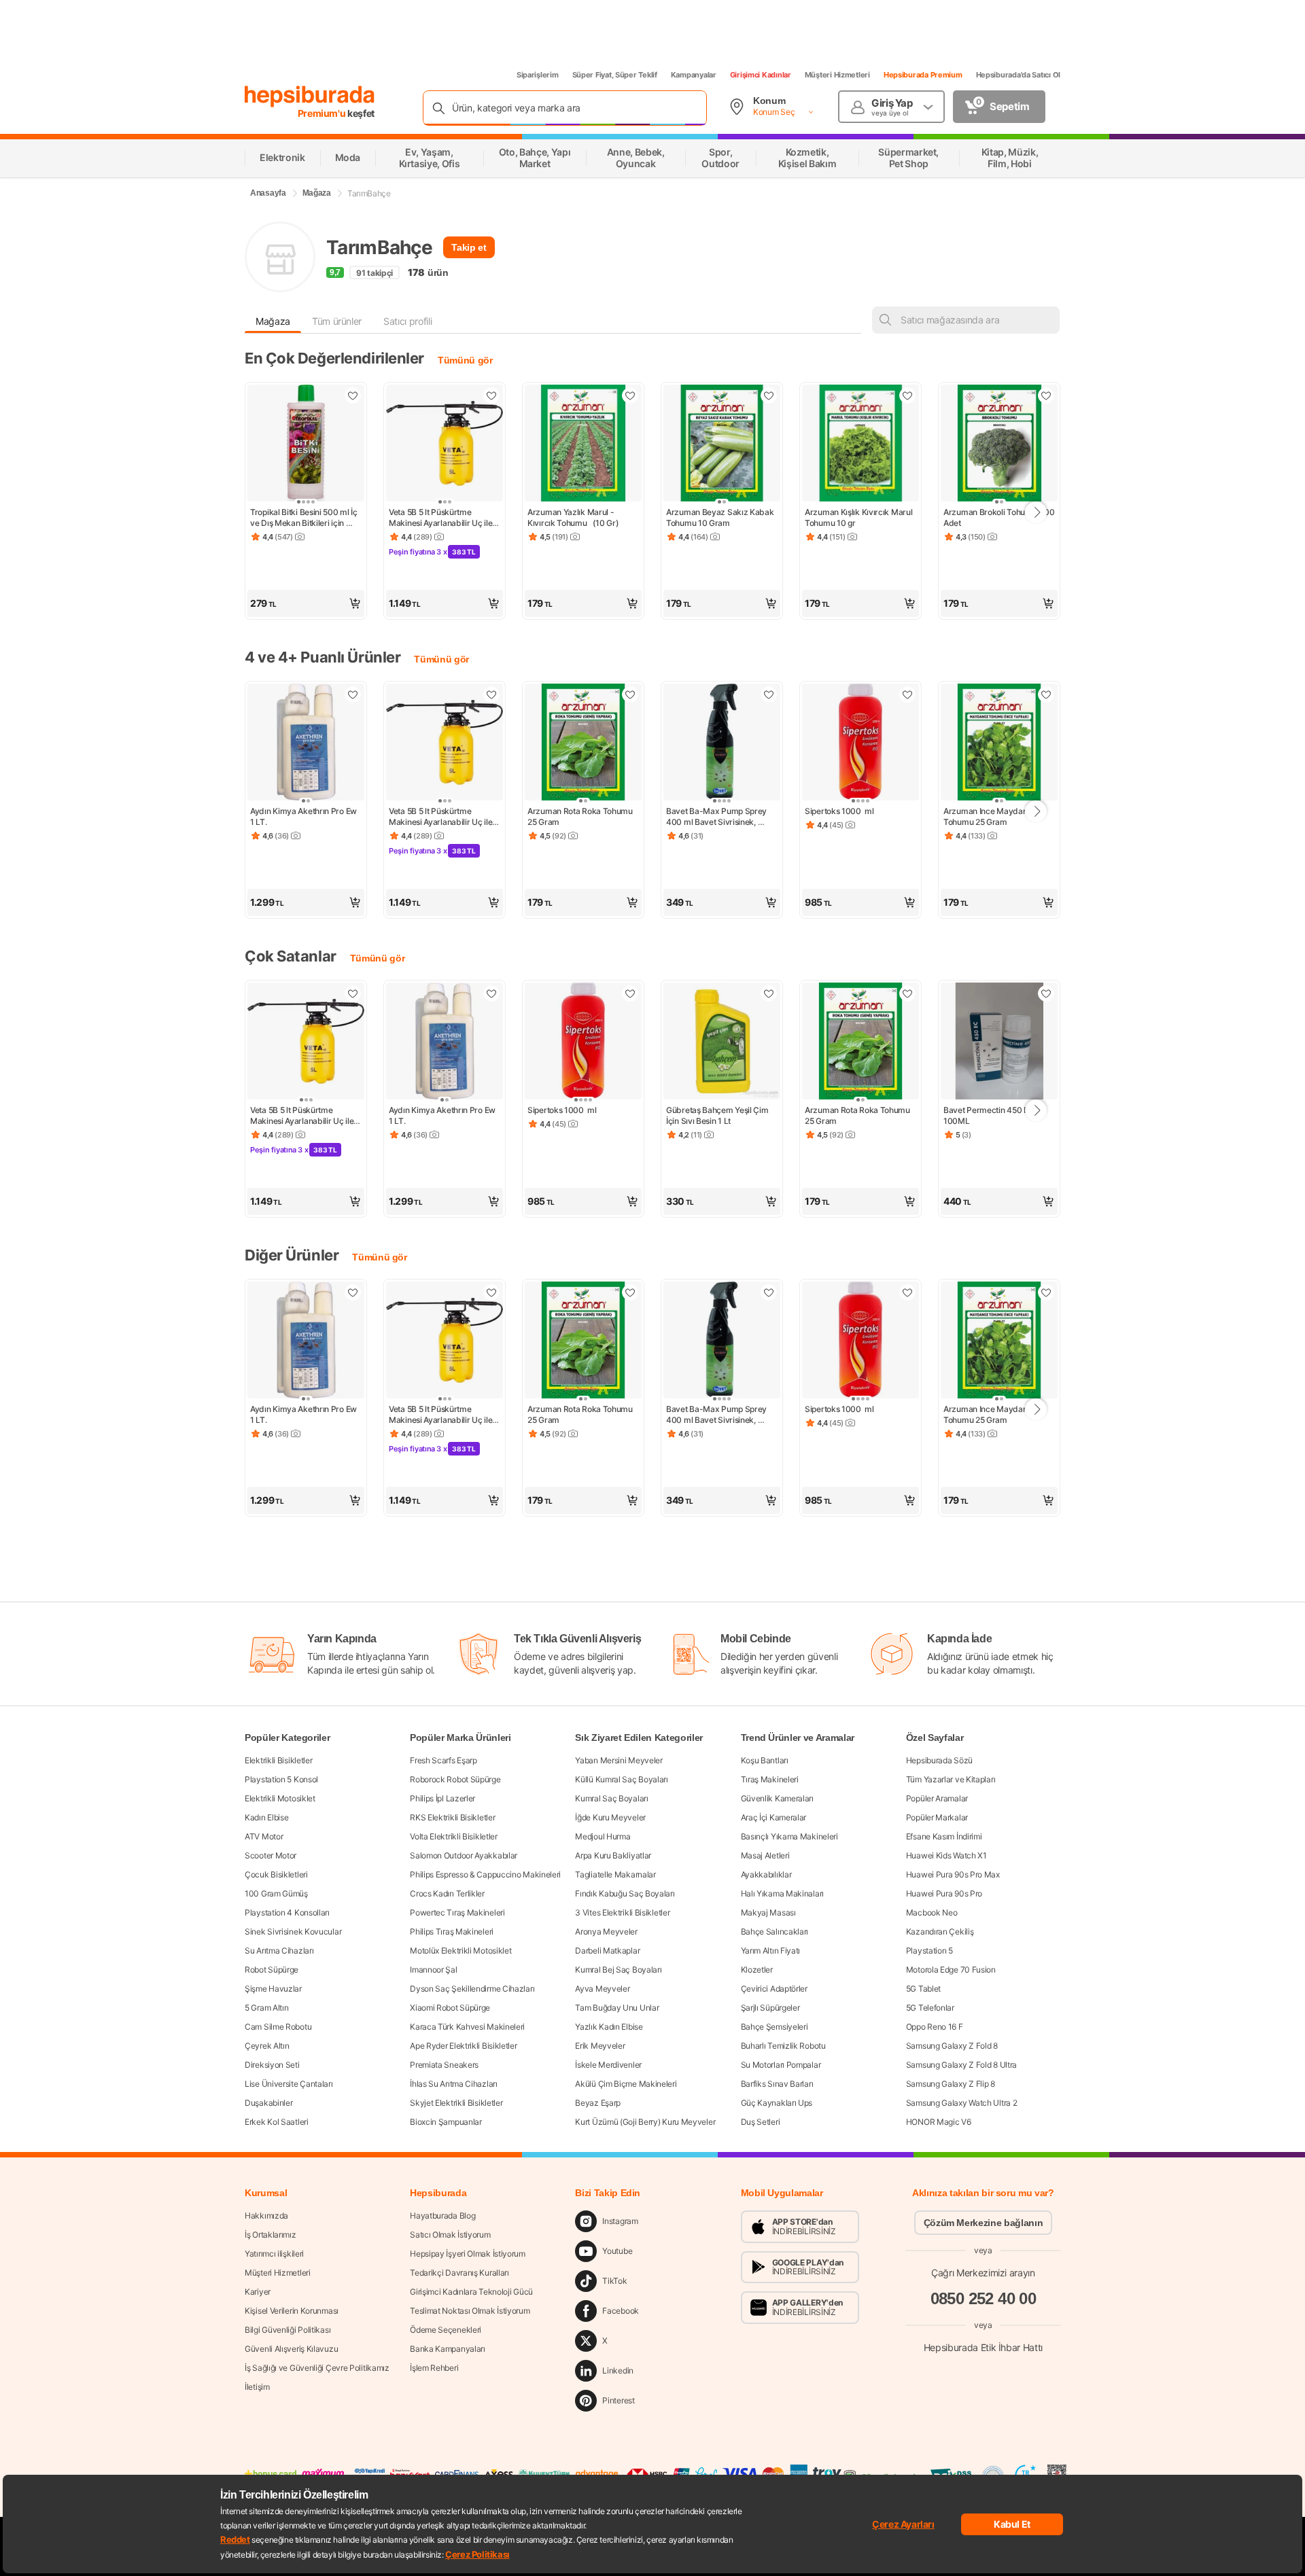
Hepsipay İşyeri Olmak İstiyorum (468, 2254)
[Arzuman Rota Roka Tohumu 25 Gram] (583, 743)
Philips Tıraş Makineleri (452, 1931)
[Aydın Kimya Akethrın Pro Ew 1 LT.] (306, 743)
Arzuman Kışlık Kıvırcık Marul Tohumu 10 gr (859, 517)
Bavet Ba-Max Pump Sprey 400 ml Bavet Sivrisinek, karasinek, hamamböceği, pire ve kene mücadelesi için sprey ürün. (722, 817)
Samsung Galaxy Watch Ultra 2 (962, 2103)
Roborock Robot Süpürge (455, 1779)
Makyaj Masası (768, 1912)
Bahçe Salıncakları (775, 1931)
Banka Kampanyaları (448, 2349)
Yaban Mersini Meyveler (619, 1760)
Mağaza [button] (273, 321)
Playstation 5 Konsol (281, 1779)
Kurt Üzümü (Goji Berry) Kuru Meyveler (645, 2122)
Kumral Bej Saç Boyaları (618, 1970)
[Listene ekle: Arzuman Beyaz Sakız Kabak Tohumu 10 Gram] (769, 395)
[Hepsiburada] (310, 96)
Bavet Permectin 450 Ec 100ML (989, 1115)
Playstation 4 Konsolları (287, 1912)
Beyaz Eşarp (598, 2103)
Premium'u (323, 113)
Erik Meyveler (600, 2046)
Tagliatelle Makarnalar (615, 1874)
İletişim (257, 2387)
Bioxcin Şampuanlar (446, 2122)
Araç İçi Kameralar (774, 1817)
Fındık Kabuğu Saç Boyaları (625, 1893)
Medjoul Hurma (603, 1836)
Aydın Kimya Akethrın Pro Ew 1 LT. (304, 816)
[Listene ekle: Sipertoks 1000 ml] (907, 694)
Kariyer (258, 2292)
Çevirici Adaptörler (774, 1989)
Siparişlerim (538, 75)
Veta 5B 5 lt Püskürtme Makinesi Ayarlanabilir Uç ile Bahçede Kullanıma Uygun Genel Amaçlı (441, 518)
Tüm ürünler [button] (337, 321)
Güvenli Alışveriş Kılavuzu (291, 2349)
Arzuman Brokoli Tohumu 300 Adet (999, 517)
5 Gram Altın (266, 2008)
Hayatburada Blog (442, 2216)
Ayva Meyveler (602, 1989)
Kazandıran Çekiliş (940, 1931)
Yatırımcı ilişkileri (274, 2254)
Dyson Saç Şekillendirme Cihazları (472, 1989)
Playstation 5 (929, 1951)
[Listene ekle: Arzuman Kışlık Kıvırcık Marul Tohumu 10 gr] (907, 395)
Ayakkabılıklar (766, 1874)
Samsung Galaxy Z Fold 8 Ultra (961, 2065)
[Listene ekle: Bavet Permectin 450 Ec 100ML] (1046, 993)
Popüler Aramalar (937, 1798)
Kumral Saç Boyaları (611, 1798)
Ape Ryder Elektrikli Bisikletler (463, 2046)
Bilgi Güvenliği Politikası (288, 2330)
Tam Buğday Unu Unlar (617, 2008)
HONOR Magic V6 (939, 2122)
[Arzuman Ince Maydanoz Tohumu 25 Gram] (999, 743)
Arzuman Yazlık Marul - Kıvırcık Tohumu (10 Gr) (573, 517)
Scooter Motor (271, 1855)
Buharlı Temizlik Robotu (783, 2046)
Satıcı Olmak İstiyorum (450, 2235)
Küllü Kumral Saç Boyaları (622, 1779)
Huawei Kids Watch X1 (946, 1855)
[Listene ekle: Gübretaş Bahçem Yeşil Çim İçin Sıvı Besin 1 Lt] (769, 993)
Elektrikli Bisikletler (278, 1760)
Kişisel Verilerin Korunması (292, 2311)
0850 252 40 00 (984, 2298)
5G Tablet (923, 1989)
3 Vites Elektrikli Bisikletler (622, 1912)
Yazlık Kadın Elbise (609, 2027)
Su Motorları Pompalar (781, 2065)
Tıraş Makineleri (770, 1779)
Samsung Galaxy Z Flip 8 (951, 2084)
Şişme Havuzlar (273, 1989)
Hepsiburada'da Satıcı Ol (1018, 75)
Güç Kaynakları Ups (777, 2103)
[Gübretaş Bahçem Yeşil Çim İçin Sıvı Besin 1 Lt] (722, 1042)
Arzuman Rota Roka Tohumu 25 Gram (581, 816)
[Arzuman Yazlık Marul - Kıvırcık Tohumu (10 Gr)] (583, 444)
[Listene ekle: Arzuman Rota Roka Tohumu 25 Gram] (630, 694)
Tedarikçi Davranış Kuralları (459, 2273)
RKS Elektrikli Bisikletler (452, 1817)
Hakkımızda (266, 2216)
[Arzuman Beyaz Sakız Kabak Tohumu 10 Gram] (722, 444)
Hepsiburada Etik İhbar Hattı (983, 2347)
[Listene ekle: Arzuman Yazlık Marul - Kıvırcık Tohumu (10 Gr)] (630, 395)
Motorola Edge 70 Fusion (951, 1970)
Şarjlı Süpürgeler (770, 2008)
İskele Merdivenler (608, 2065)
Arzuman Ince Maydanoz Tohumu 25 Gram (991, 816)
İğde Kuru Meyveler (610, 1817)
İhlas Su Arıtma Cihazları (454, 2084)
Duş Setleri (761, 2122)
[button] (306, 603)
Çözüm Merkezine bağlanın (984, 2223)
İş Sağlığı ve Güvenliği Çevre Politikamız (317, 2368)
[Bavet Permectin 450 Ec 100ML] (999, 1042)
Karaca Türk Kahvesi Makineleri (467, 2027)
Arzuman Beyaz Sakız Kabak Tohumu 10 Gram (721, 517)
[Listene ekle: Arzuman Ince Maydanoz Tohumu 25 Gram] (1046, 694)
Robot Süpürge (272, 1970)
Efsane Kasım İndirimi (944, 1836)
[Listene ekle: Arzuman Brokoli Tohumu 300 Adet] (1046, 395)
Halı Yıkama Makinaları (782, 1893)
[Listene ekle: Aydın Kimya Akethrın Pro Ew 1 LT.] (353, 694)
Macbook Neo (932, 1912)
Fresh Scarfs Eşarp (443, 1760)
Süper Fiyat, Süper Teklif (615, 75)
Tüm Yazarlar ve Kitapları (951, 1779)
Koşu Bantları (765, 1760)
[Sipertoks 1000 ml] (860, 743)
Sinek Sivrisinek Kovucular (293, 1931)
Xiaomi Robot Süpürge (450, 2008)
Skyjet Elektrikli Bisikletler (456, 2103)
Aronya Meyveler (606, 1931)
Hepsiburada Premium (923, 75)
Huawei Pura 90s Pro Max (953, 1874)
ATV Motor (264, 1836)
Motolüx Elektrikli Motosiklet (460, 1951)
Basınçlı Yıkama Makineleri (789, 1836)
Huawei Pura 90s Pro (944, 1893)
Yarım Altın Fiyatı (771, 1951)
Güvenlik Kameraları (777, 1798)
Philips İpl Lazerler (442, 1798)
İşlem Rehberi (434, 2368)
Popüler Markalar (937, 1817)
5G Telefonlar (930, 2008)
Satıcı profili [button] (407, 321)
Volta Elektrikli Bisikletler (454, 1836)
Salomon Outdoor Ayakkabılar (464, 1855)
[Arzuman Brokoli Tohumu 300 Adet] (999, 444)
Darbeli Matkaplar (607, 1951)
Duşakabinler (268, 2103)
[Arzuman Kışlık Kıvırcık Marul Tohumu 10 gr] (860, 444)
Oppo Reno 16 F (935, 2027)
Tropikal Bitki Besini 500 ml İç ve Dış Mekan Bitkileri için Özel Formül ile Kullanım (304, 518)
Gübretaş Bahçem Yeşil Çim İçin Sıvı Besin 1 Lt (718, 1115)
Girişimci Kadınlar (761, 75)
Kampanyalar (694, 75)
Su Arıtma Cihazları (279, 1951)
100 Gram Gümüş (276, 1893)
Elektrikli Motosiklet (280, 1798)
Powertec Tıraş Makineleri (457, 1912)
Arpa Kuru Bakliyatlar (613, 1855)
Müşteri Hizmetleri (837, 75)
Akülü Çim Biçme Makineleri (626, 2084)
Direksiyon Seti (272, 2065)
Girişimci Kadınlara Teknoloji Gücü (471, 2292)
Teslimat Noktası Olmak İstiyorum (470, 2311)
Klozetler (757, 1970)
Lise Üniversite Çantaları (289, 2084)
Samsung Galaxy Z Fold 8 (952, 2046)
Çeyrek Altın (267, 2046)
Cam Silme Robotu (278, 2027)
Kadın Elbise (266, 1817)
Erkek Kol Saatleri (277, 2122)
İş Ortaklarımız (271, 2235)
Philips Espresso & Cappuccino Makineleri (485, 1874)
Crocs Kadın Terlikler (447, 1893)
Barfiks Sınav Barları (777, 2084)
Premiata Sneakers (444, 2065)
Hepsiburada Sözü (939, 1760)
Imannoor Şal (433, 1970)
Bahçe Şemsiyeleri (775, 2027)
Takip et (469, 247)
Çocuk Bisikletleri (276, 1874)
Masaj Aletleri (765, 1855)
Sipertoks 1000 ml (839, 811)
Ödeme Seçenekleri (446, 2330)
